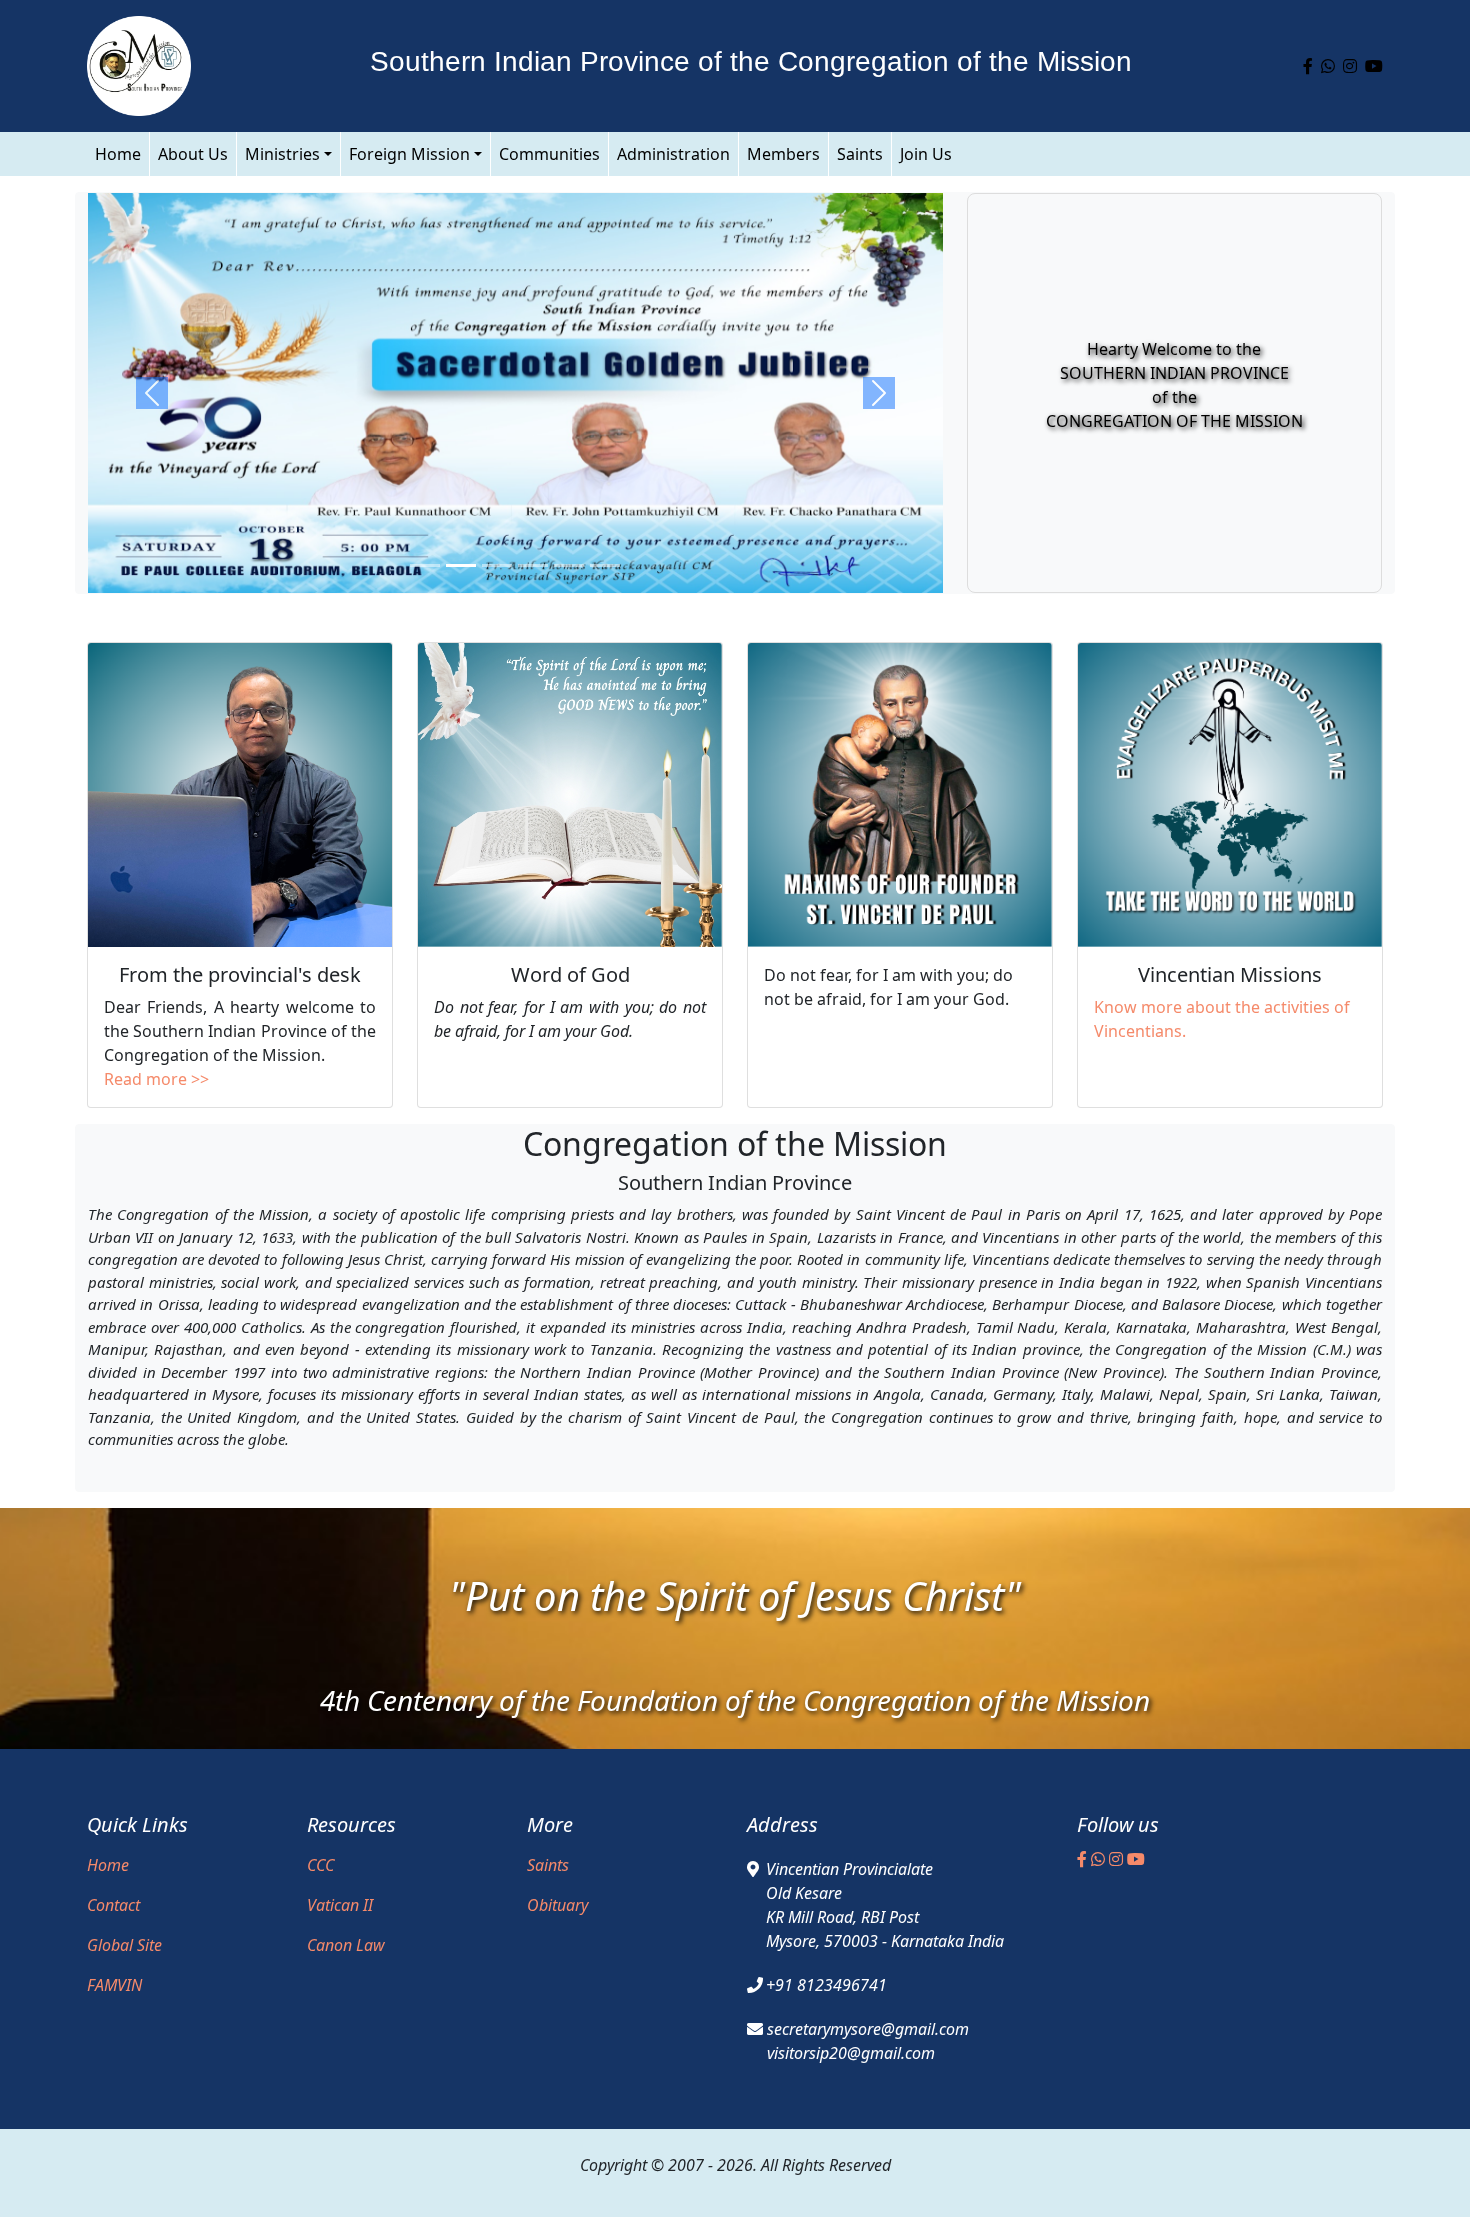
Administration (673, 154)
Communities (549, 154)
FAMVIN (114, 1985)
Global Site (124, 1945)
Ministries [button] (282, 154)
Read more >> (156, 1079)
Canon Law (346, 1945)
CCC (320, 1865)
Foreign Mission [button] (409, 154)
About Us (193, 154)
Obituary (557, 1905)
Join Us (926, 154)
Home (118, 154)
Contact (113, 1905)
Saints (860, 154)
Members (783, 154)
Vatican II (340, 1905)
